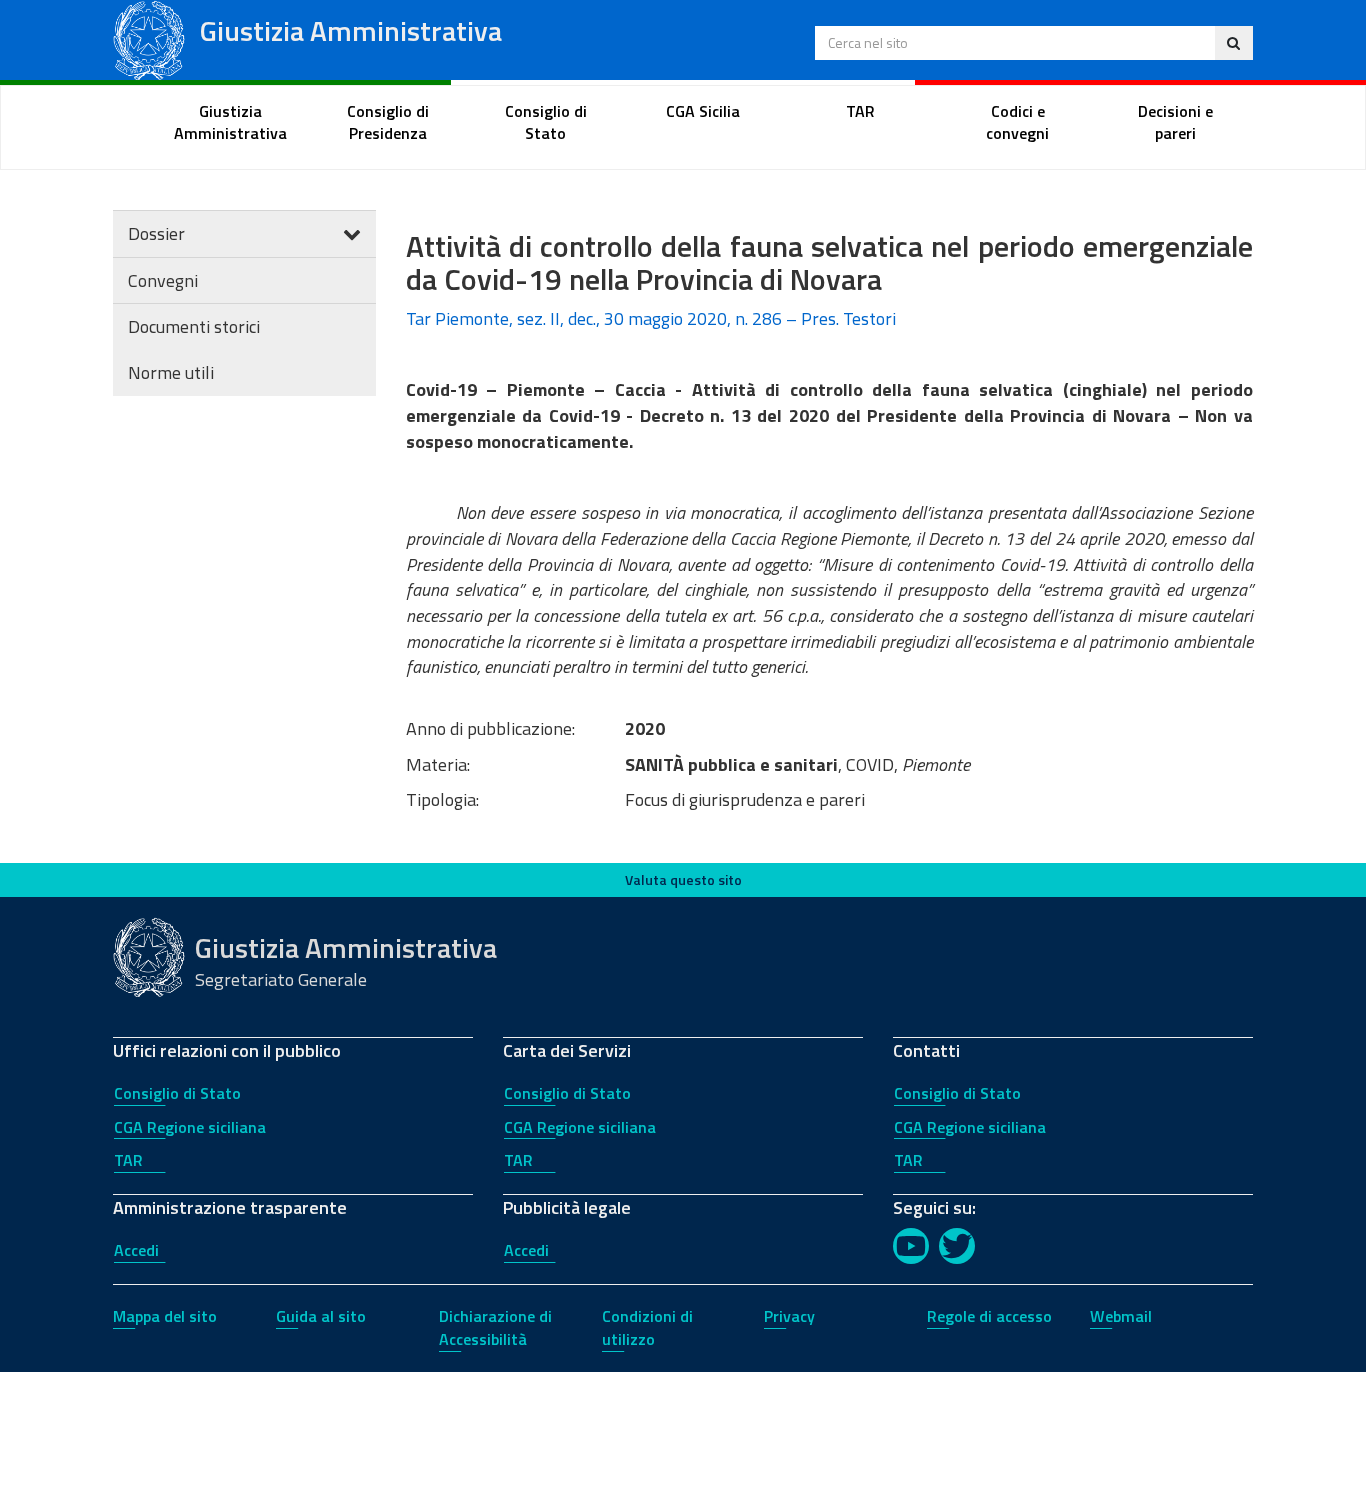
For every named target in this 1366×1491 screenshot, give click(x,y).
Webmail (1121, 1316)
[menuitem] (231, 123)
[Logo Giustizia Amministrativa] (149, 38)
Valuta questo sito (683, 879)
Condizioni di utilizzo (647, 1327)
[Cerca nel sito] (1233, 43)
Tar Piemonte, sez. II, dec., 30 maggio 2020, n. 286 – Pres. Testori (651, 318)
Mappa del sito (165, 1316)
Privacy (789, 1316)
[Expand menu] (352, 233)
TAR (128, 1160)
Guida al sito (321, 1316)
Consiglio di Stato (177, 1093)
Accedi (136, 1250)
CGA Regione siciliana (190, 1127)
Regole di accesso (989, 1316)
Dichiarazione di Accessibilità (495, 1327)
